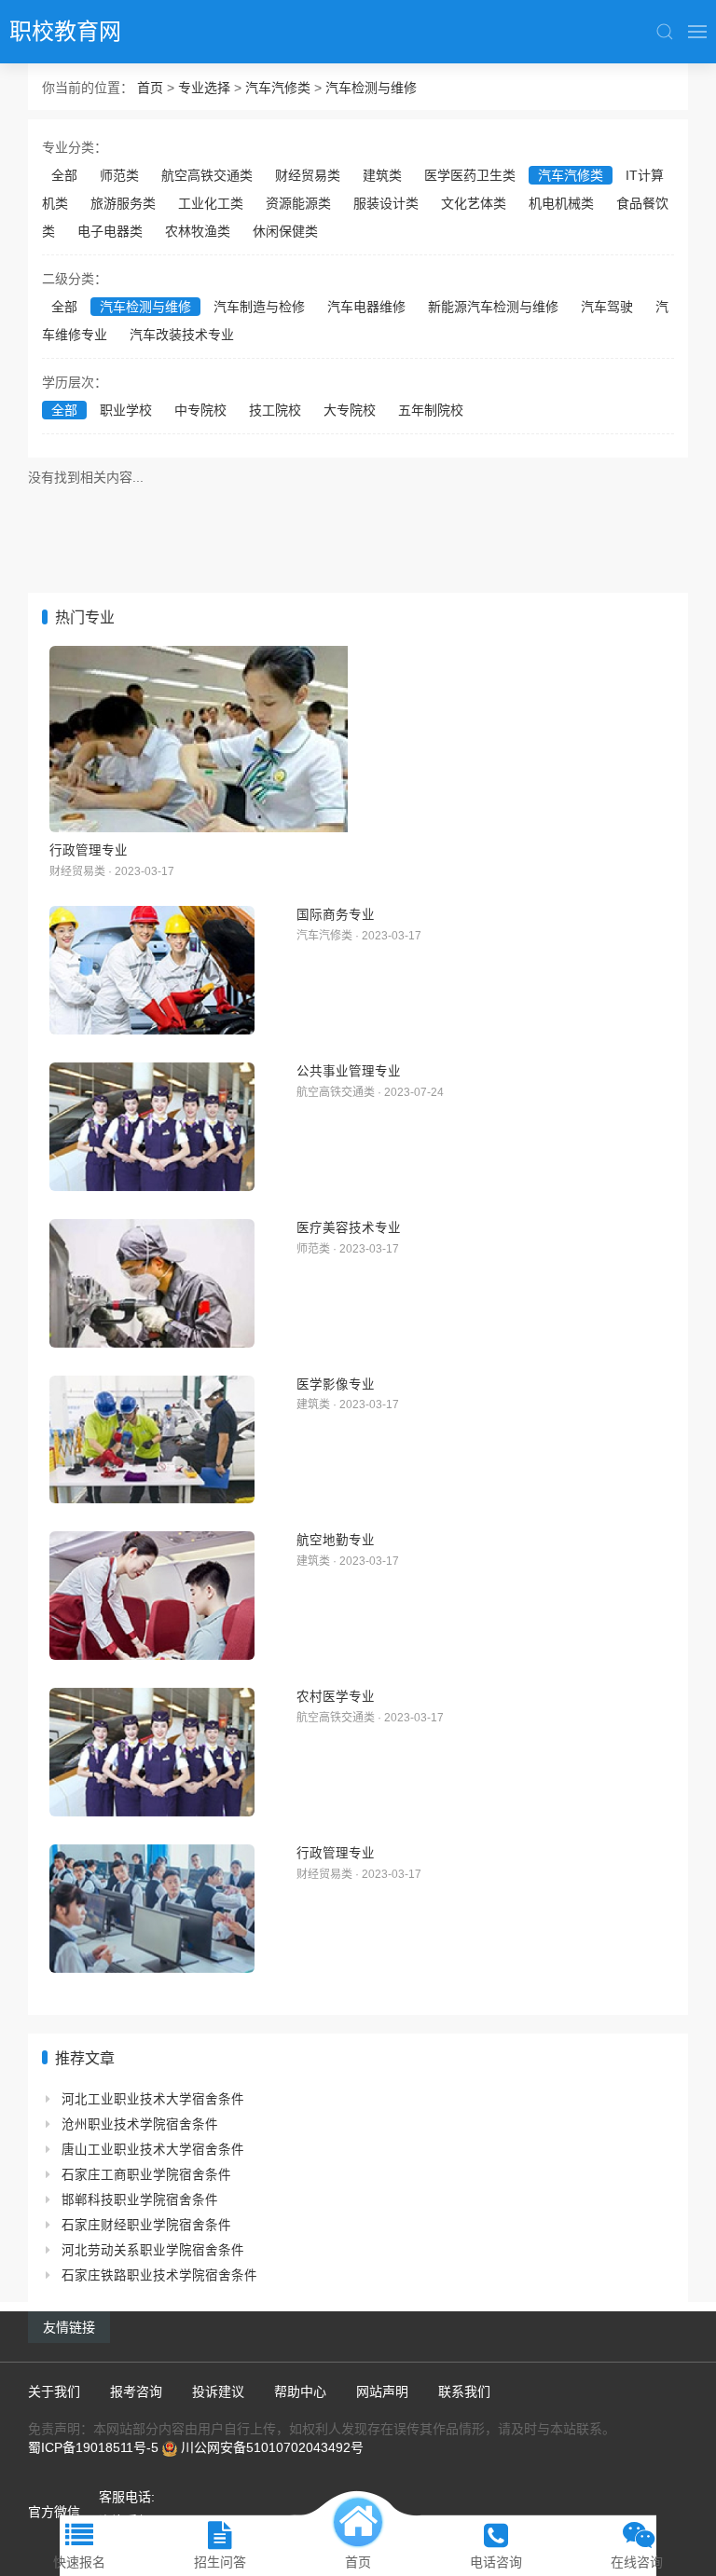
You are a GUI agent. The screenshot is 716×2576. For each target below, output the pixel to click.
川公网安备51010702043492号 (272, 2447)
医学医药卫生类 (470, 175)
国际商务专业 (336, 914)
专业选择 (204, 88)
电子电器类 (110, 231)
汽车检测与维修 (371, 88)
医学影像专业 (336, 1384)
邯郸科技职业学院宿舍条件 (140, 2200)
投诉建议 (218, 2391)
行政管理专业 (89, 850)
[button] (665, 32)
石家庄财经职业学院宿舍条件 (146, 2225)
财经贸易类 (308, 175)
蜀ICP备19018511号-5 (93, 2447)
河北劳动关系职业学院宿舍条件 (153, 2250)
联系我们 (464, 2391)
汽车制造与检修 (259, 307)
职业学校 (126, 410)
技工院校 (275, 410)
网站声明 (382, 2391)
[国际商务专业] (152, 970)
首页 (150, 88)
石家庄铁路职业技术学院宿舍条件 (159, 2275)
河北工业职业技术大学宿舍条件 (153, 2099)
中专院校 (200, 410)
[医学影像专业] (152, 1440)
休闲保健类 (285, 231)
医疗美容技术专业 (349, 1227)
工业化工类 (211, 203)
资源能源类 (298, 203)
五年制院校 (431, 410)
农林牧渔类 (198, 231)
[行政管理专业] (358, 739)
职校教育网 (65, 31)
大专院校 (350, 410)
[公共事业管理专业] (152, 1127)
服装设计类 (386, 203)
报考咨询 (136, 2391)
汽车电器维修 (366, 307)
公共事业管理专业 (349, 1071)
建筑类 (382, 175)
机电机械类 (561, 203)
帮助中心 (300, 2391)
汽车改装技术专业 (182, 335)
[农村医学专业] (152, 1752)
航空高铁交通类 (207, 175)
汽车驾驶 (607, 307)
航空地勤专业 (336, 1540)
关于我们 (54, 2391)
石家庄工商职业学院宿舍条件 (146, 2175)
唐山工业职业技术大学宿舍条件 (153, 2150)
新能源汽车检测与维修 (493, 307)
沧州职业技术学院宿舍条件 (140, 2124)
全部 (64, 175)
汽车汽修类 (278, 88)
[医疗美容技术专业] (152, 1283)
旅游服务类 (123, 203)
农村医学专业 (336, 1696)
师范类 (119, 175)
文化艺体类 (474, 203)
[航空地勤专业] (152, 1596)
